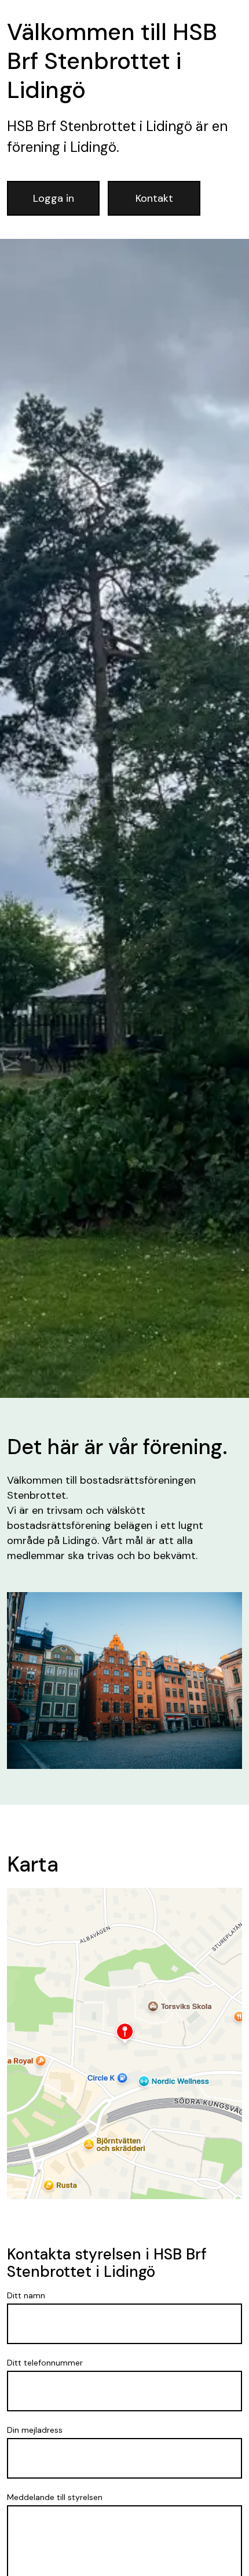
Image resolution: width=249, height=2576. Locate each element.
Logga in (54, 198)
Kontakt (154, 198)
